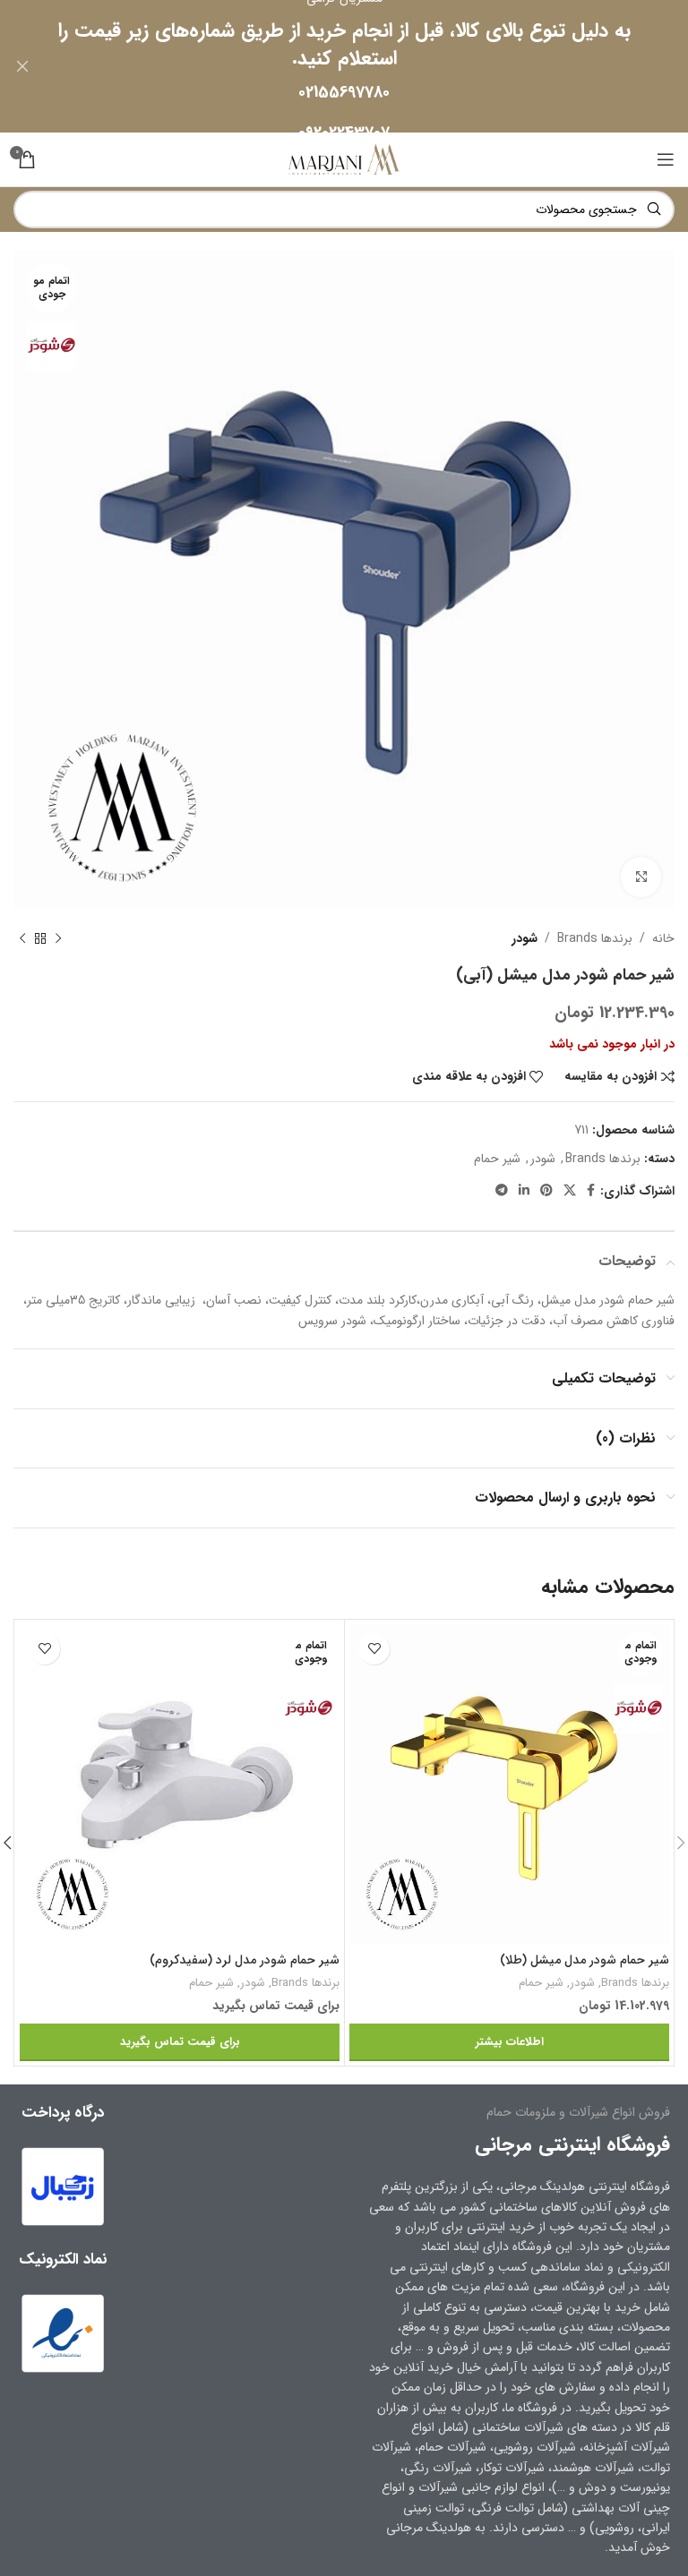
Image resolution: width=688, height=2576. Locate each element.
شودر (525, 938)
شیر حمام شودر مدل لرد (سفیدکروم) (245, 1960)
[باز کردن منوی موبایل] (666, 159)
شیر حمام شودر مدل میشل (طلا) (585, 1960)
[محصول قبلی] (58, 938)
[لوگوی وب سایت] (344, 158)
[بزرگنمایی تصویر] (641, 877)
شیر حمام (497, 1159)
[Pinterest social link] (546, 1191)
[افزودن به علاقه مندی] (374, 1649)
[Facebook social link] (591, 1191)
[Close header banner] (22, 66)
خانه (663, 938)
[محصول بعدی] (22, 938)
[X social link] (570, 1191)
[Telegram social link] (502, 1191)
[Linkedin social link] (524, 1191)
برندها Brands (595, 938)
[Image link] (63, 2332)
